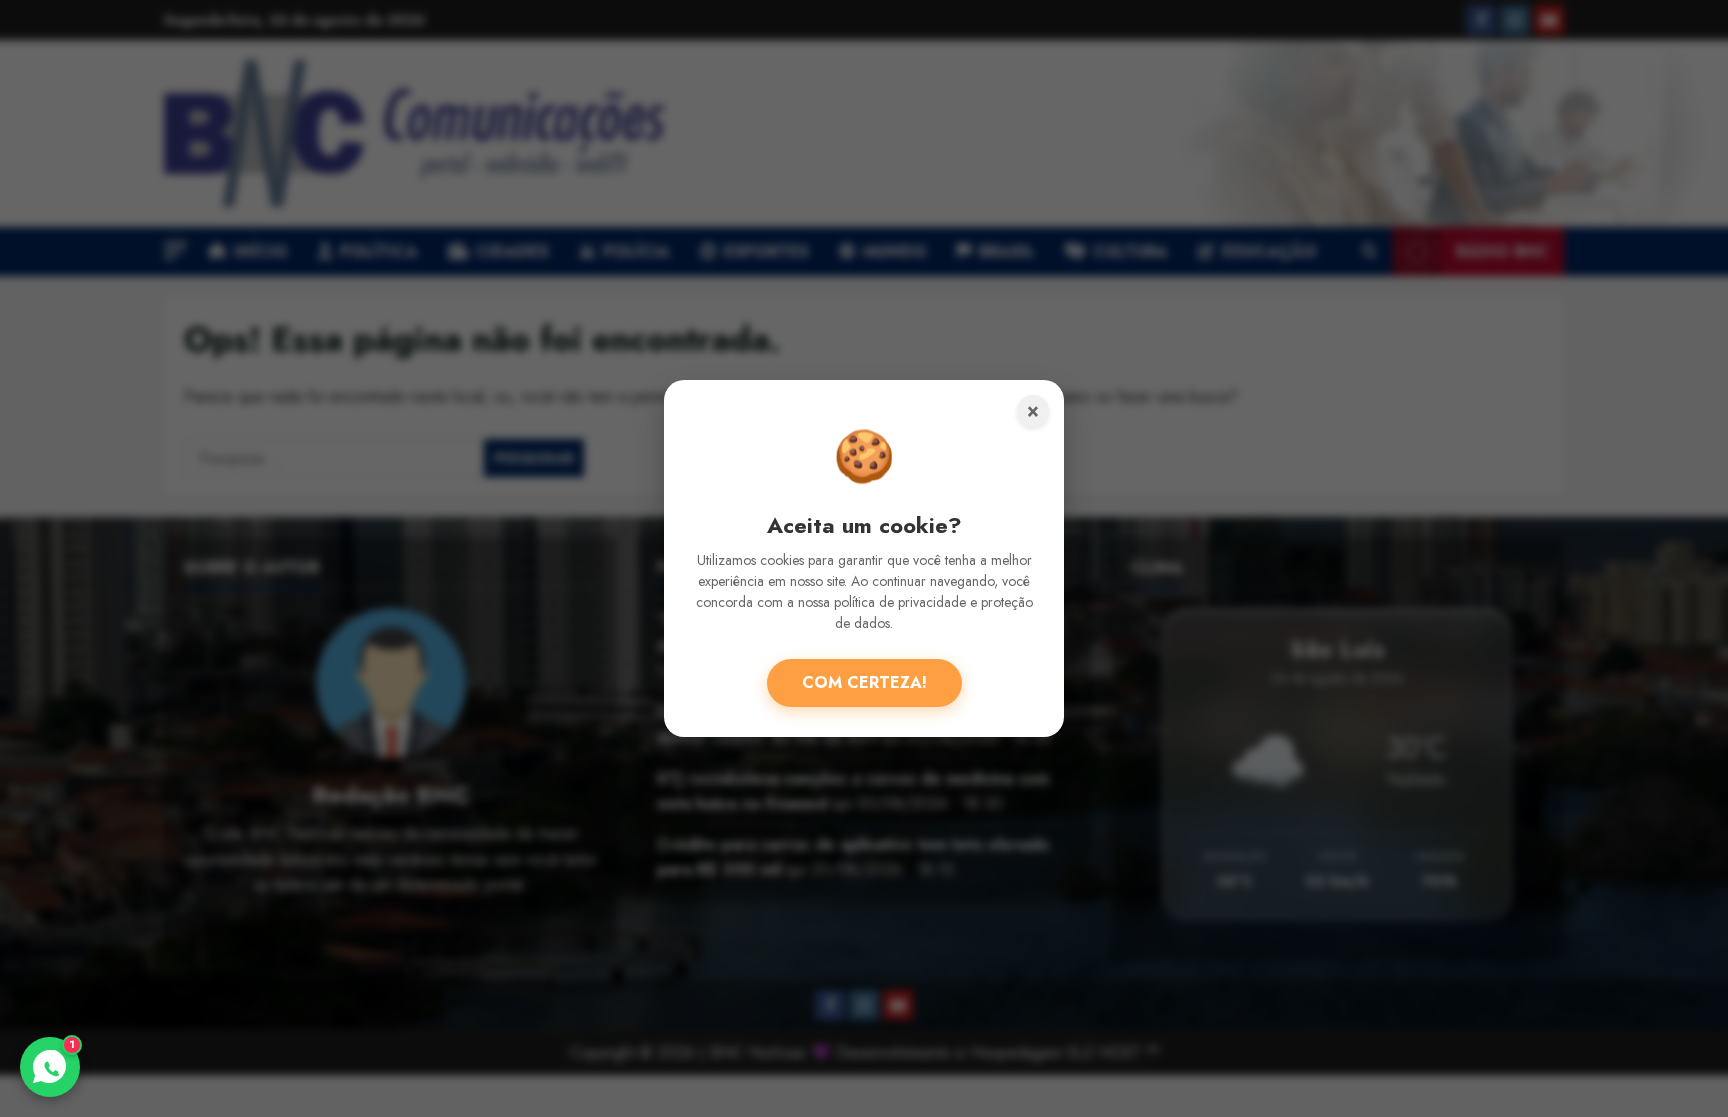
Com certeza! (864, 682)
